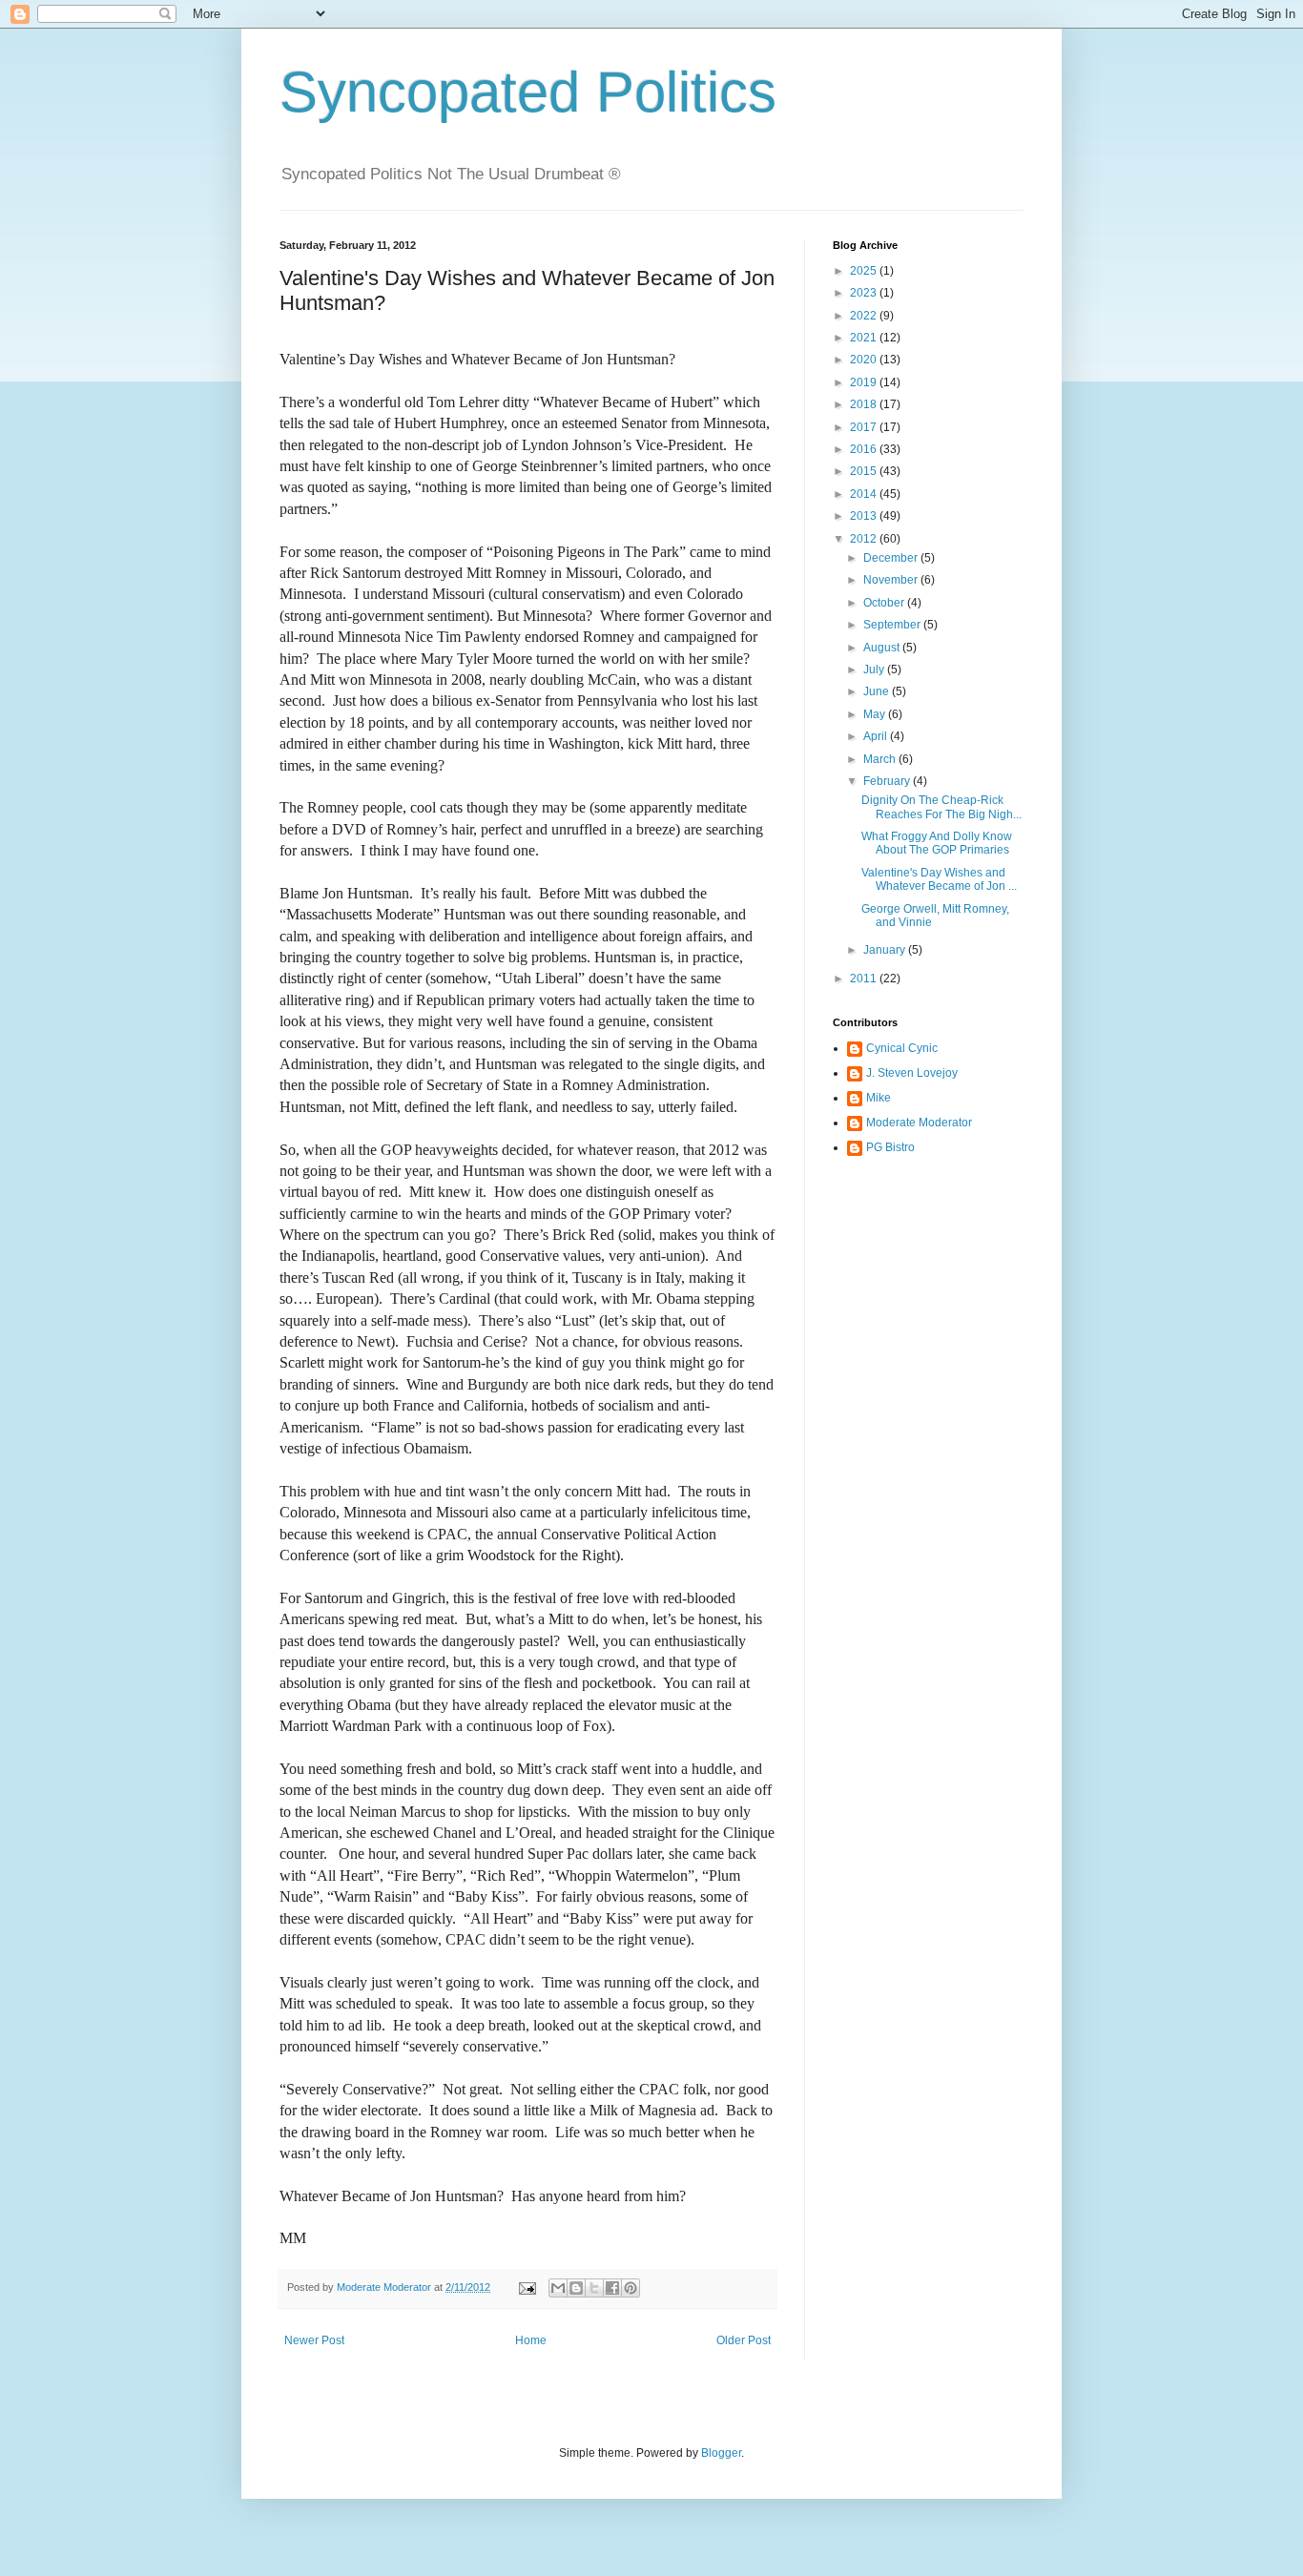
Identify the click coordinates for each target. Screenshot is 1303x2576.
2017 (865, 427)
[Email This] (558, 2288)
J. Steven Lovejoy (912, 1073)
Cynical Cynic (902, 1048)
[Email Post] (527, 2287)
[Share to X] (594, 2288)
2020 (865, 360)
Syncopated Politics (528, 92)
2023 (865, 293)
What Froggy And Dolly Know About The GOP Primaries (937, 843)
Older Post (744, 2340)
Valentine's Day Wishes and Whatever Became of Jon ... (939, 879)
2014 (865, 494)
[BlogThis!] (576, 2288)
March (881, 759)
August (883, 648)
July (875, 670)
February (888, 781)
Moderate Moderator (919, 1123)
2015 (865, 471)
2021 (865, 338)
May (876, 714)
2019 (865, 382)
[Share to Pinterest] (631, 2288)
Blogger (721, 2453)
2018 (865, 404)
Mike (879, 1098)
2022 (865, 316)
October (885, 603)
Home (531, 2340)
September (893, 625)
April (877, 736)
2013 (865, 516)
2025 (865, 271)
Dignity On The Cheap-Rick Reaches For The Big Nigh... (941, 807)
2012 (865, 539)
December (892, 558)
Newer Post (314, 2340)
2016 (865, 449)
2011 (865, 979)
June (878, 691)
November (892, 580)
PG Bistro (890, 1147)
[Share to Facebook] (612, 2288)
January (886, 950)
